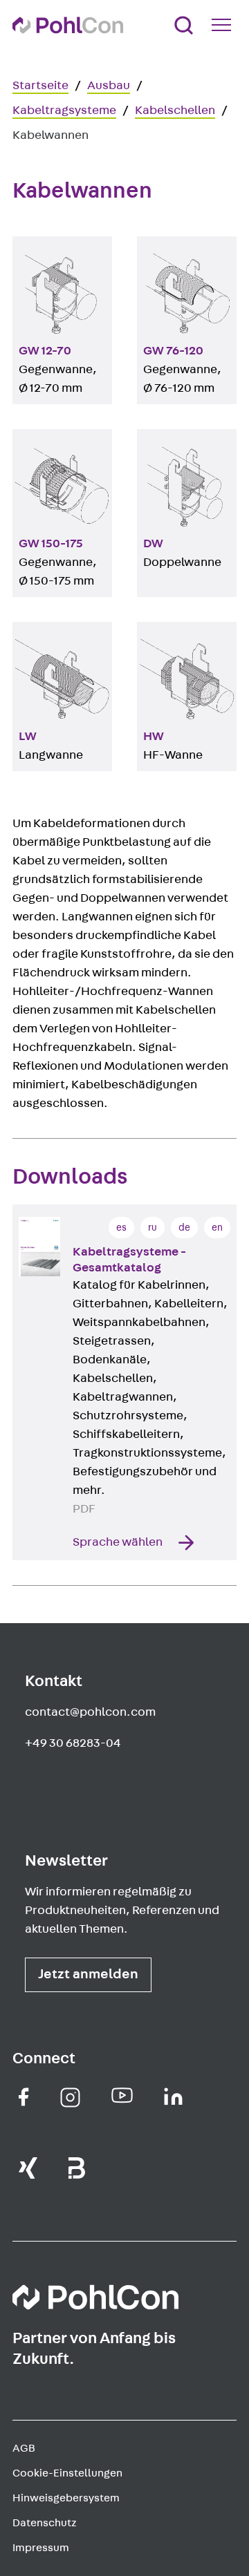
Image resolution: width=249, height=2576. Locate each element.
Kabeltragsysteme (64, 111)
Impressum (41, 2548)
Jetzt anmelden (88, 1974)
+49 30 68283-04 (73, 1743)
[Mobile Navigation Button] (224, 25)
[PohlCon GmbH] (24, 2097)
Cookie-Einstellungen (67, 2473)
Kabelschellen (175, 111)
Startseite (40, 86)
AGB (24, 2448)
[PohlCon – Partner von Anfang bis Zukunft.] (68, 25)
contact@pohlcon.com (90, 1712)
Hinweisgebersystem (66, 2498)
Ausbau (109, 86)
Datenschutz (45, 2523)
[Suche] (184, 25)
